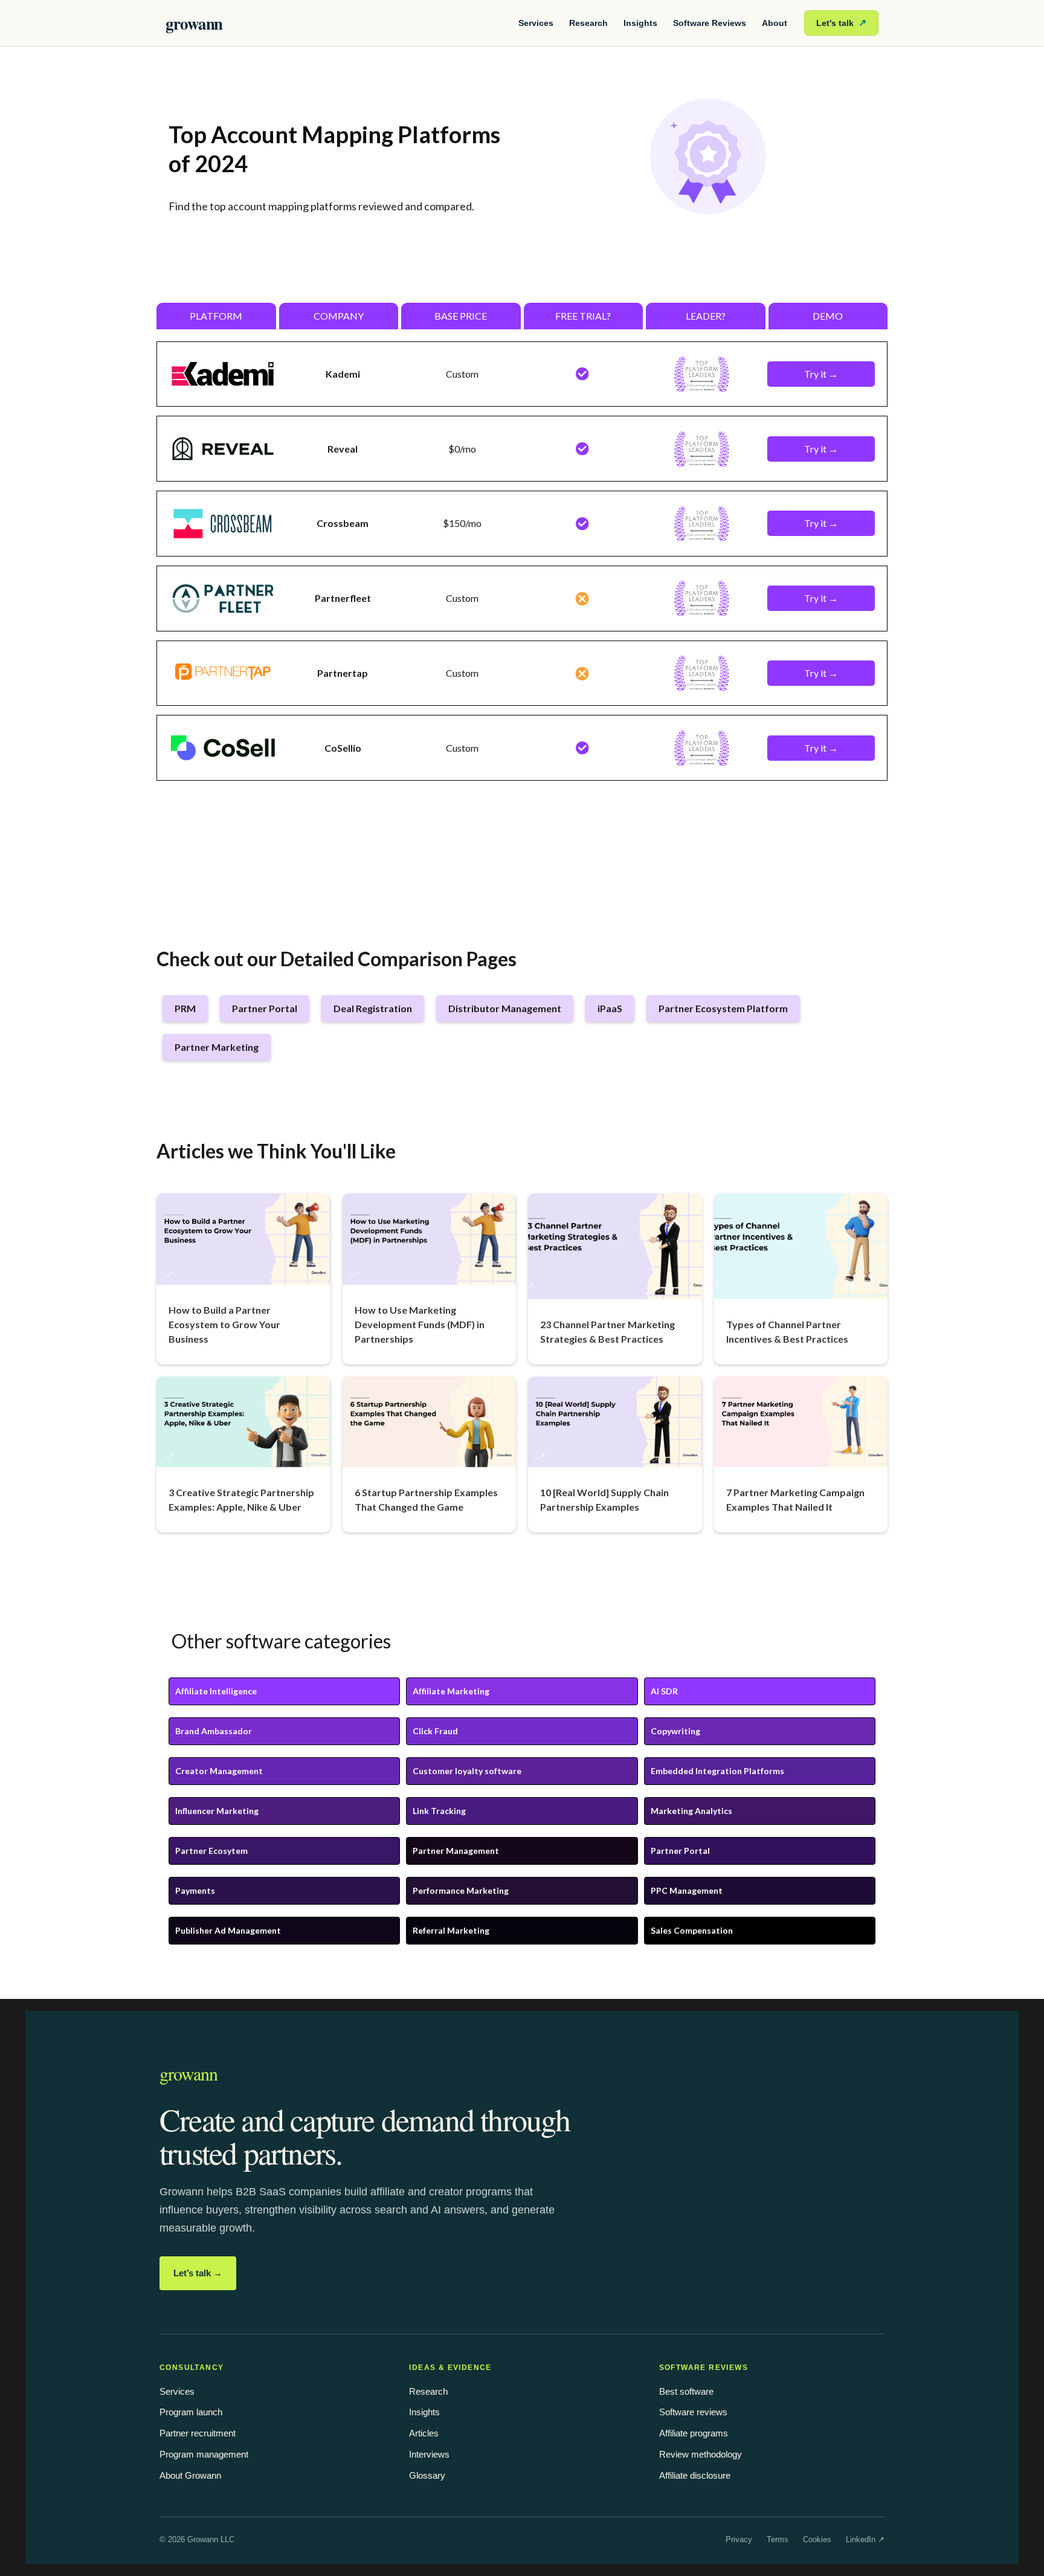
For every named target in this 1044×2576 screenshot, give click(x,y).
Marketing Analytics (691, 1811)
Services (536, 23)
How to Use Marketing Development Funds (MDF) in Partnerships (420, 1324)
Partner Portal (265, 1008)
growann (194, 23)
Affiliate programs (694, 2433)
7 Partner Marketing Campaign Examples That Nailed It (795, 1499)
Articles (424, 2433)
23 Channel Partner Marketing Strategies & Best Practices (607, 1332)
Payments (195, 1890)
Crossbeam (343, 523)
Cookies (817, 2539)
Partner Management (456, 1851)
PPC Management (687, 1890)
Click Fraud (435, 1731)
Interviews (429, 2454)
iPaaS (610, 1008)
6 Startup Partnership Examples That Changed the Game (426, 1499)
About (775, 23)
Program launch (191, 2412)
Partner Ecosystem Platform (723, 1008)
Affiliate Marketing (451, 1691)
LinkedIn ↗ (865, 2539)
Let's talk (841, 23)
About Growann (190, 2475)
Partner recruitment (198, 2433)
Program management (204, 2454)
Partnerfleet (343, 598)
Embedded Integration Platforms (717, 1771)
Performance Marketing (461, 1890)
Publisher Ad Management (228, 1930)
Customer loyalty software (467, 1771)
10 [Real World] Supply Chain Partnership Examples (604, 1499)
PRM (185, 1008)
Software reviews (693, 2412)
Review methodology (701, 2454)
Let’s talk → (198, 2273)
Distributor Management (505, 1008)
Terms (778, 2539)
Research (588, 23)
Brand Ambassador (214, 1731)
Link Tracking (439, 1811)
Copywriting (675, 1731)
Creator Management (219, 1771)
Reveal (343, 449)
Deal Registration (373, 1008)
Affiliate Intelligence (216, 1691)
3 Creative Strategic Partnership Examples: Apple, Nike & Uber (241, 1499)
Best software (686, 2391)
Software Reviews (710, 23)
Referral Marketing (451, 1930)
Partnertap (343, 673)
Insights (640, 23)
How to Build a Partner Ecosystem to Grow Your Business (224, 1324)
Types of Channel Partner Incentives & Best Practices (787, 1332)
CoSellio (343, 748)
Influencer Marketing (217, 1811)
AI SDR (664, 1691)
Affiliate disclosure (695, 2475)
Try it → (821, 374)
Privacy (739, 2539)
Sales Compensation (692, 1930)
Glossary (427, 2475)
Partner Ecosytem (211, 1851)
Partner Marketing (217, 1047)
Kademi (343, 374)
